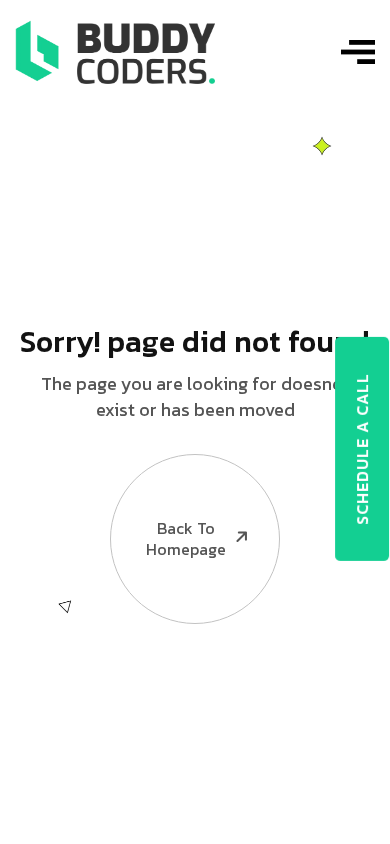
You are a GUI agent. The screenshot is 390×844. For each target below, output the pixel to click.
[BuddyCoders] (115, 50)
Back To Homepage (186, 538)
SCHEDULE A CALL (362, 449)
